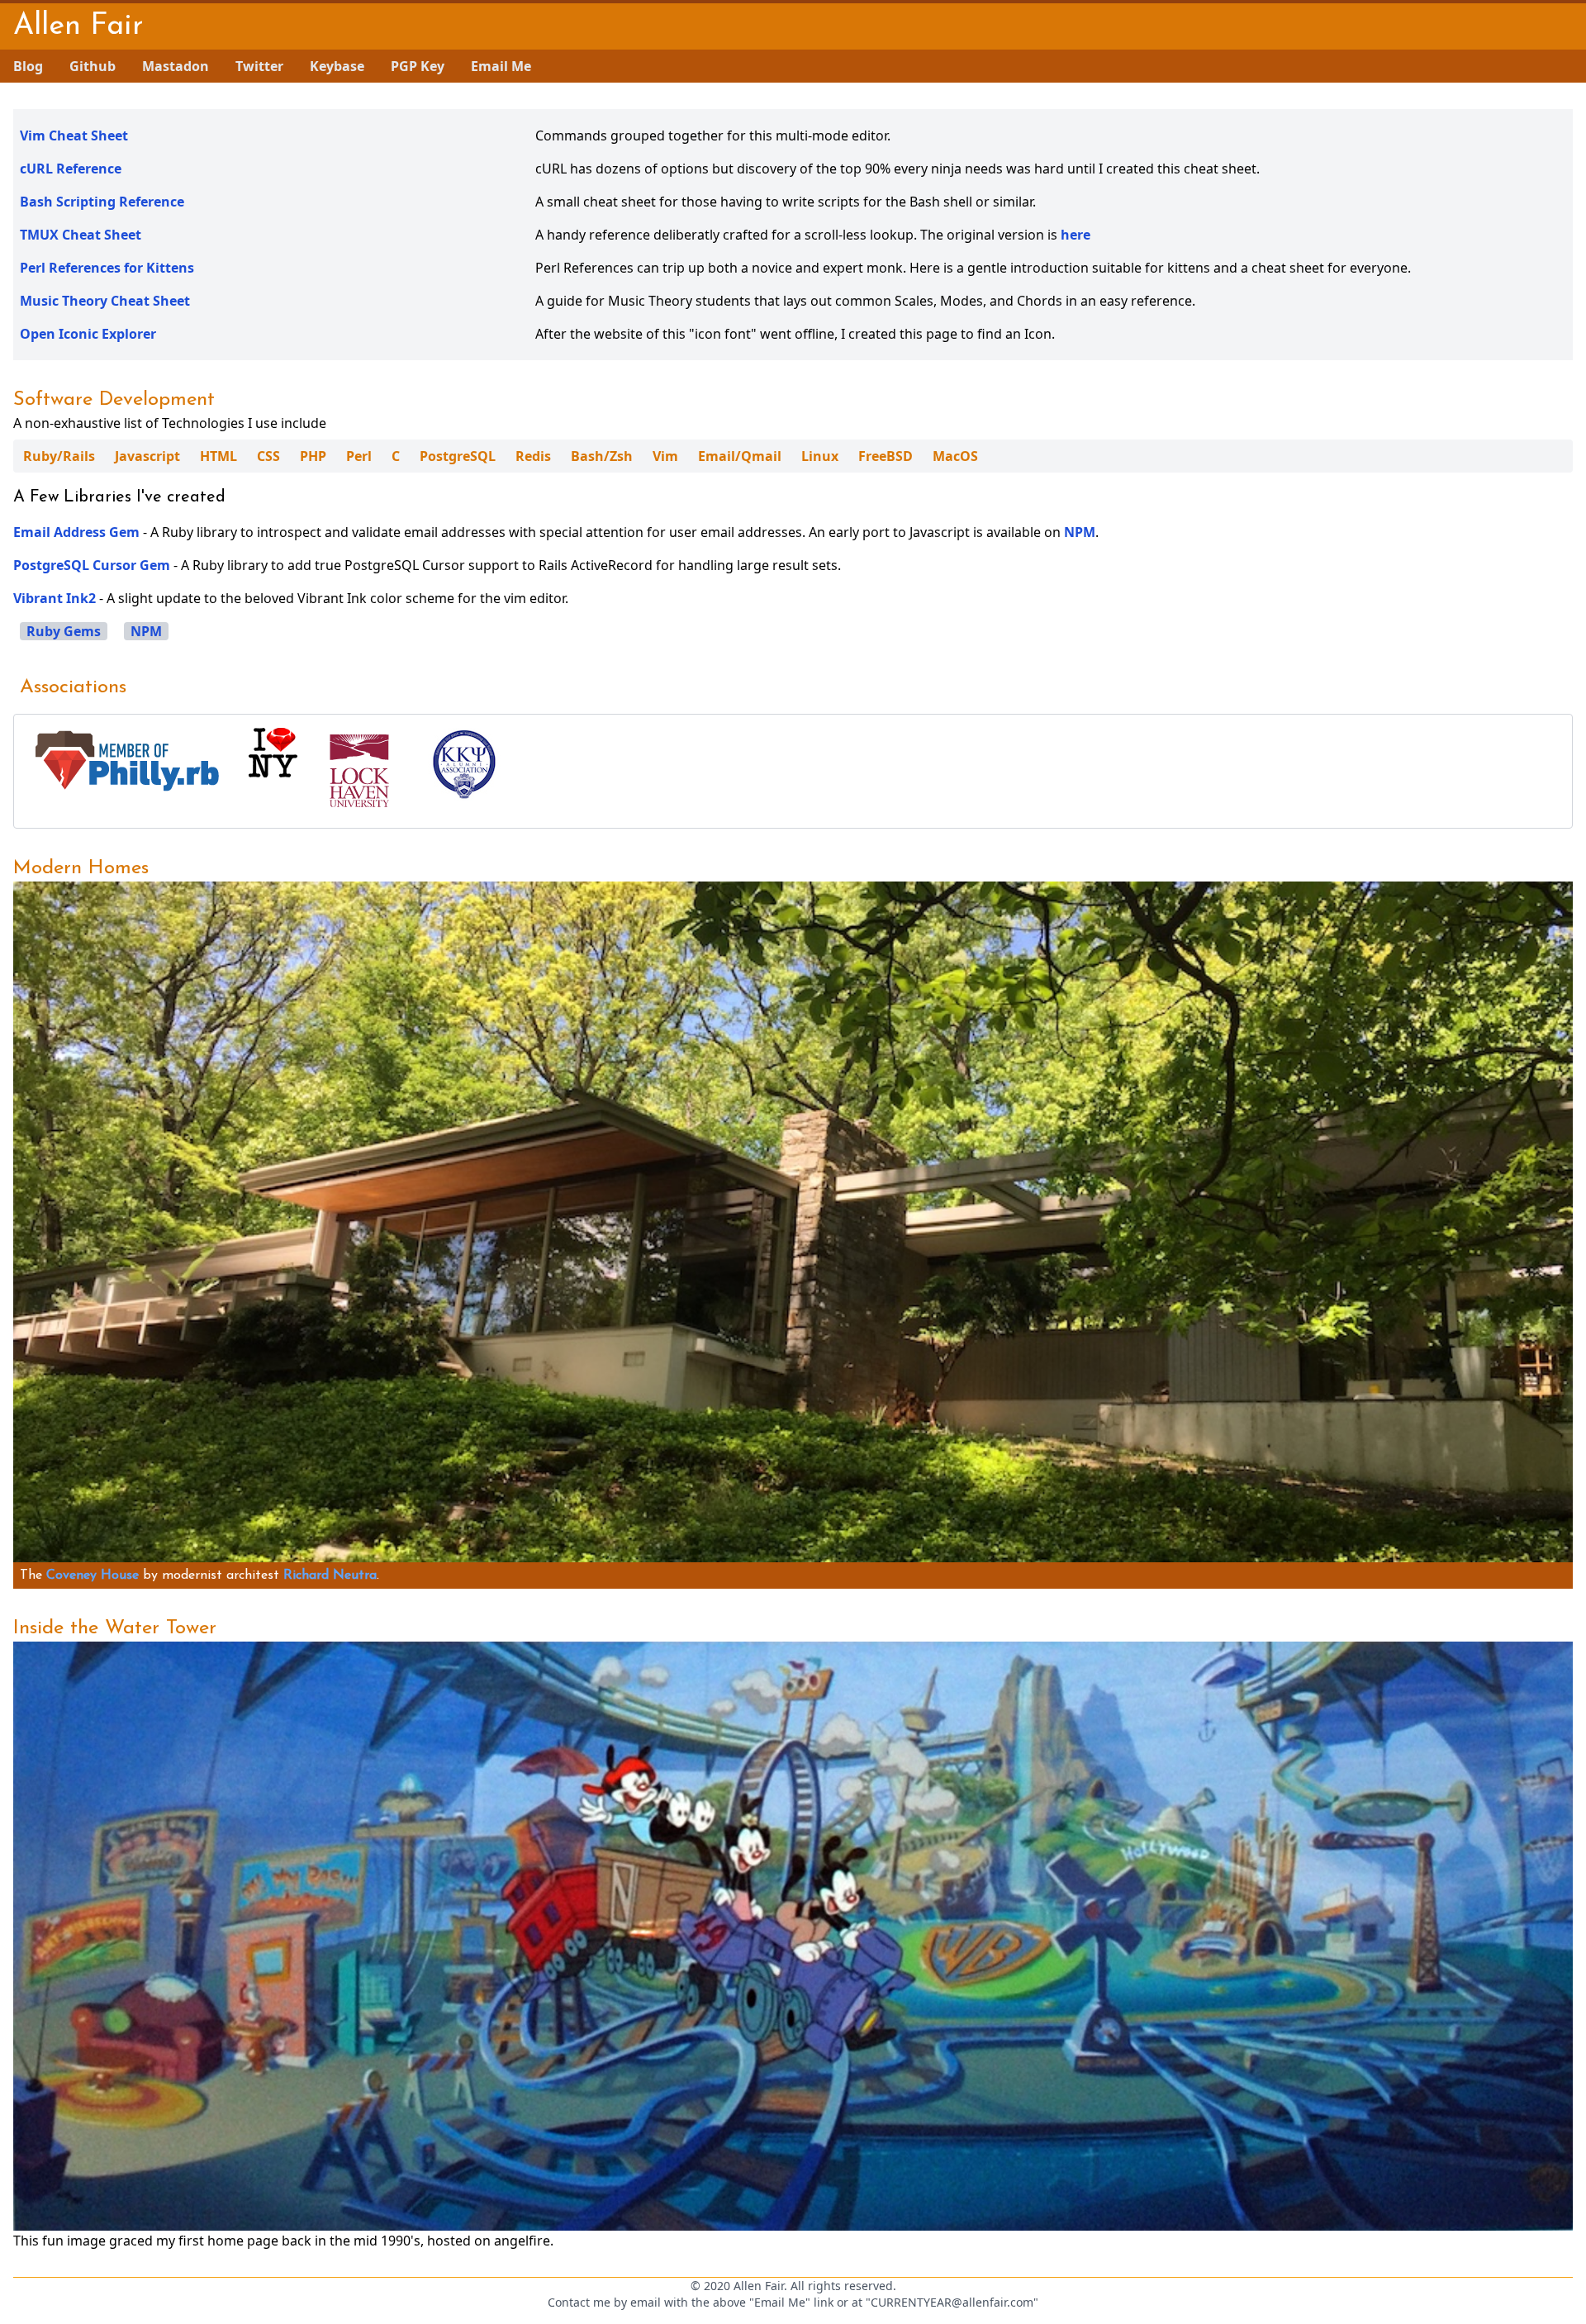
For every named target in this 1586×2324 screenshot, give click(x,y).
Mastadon (176, 66)
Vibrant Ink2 (55, 598)
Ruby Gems (64, 631)
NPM (1080, 532)
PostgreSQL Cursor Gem (92, 565)
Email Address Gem (76, 532)
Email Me (501, 66)
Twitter (259, 66)
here (1076, 235)
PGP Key (418, 66)
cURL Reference (71, 169)
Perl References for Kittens (107, 268)
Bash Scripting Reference (102, 202)
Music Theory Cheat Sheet (105, 301)
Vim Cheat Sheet (74, 135)
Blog (28, 66)
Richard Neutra (330, 1575)
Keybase (337, 66)
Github (93, 66)
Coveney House (93, 1575)
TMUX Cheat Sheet (81, 235)
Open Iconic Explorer (88, 334)
